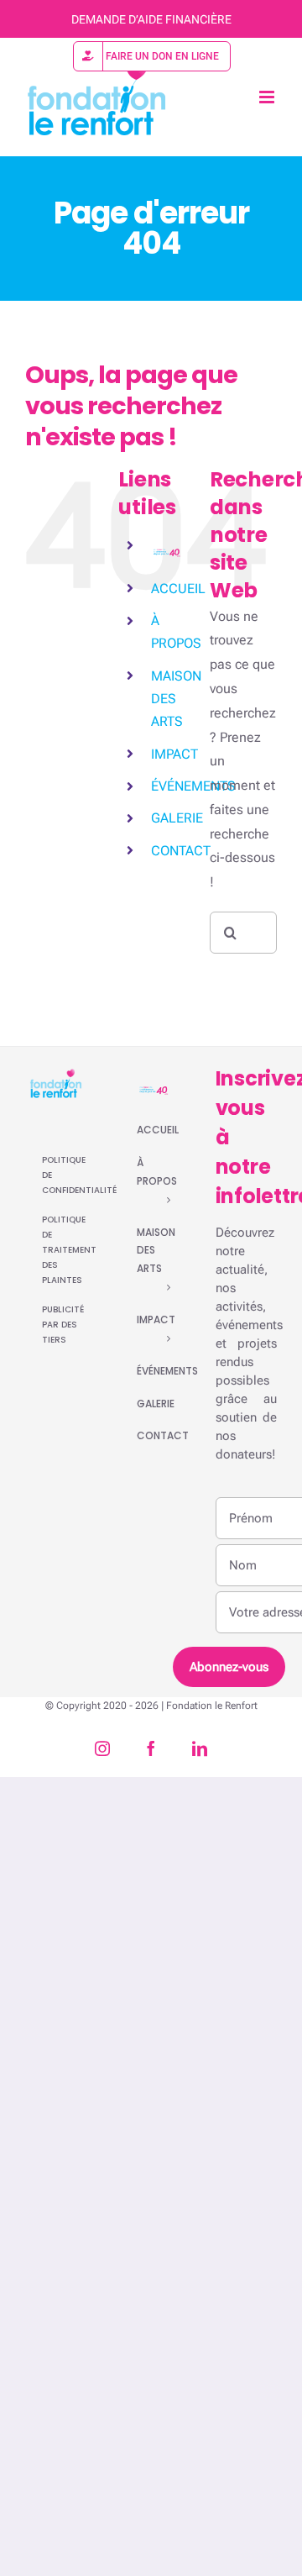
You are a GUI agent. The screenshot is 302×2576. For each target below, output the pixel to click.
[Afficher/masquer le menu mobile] (268, 97)
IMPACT (174, 754)
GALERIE (177, 818)
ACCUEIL (178, 589)
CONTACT (181, 851)
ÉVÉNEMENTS (193, 786)
